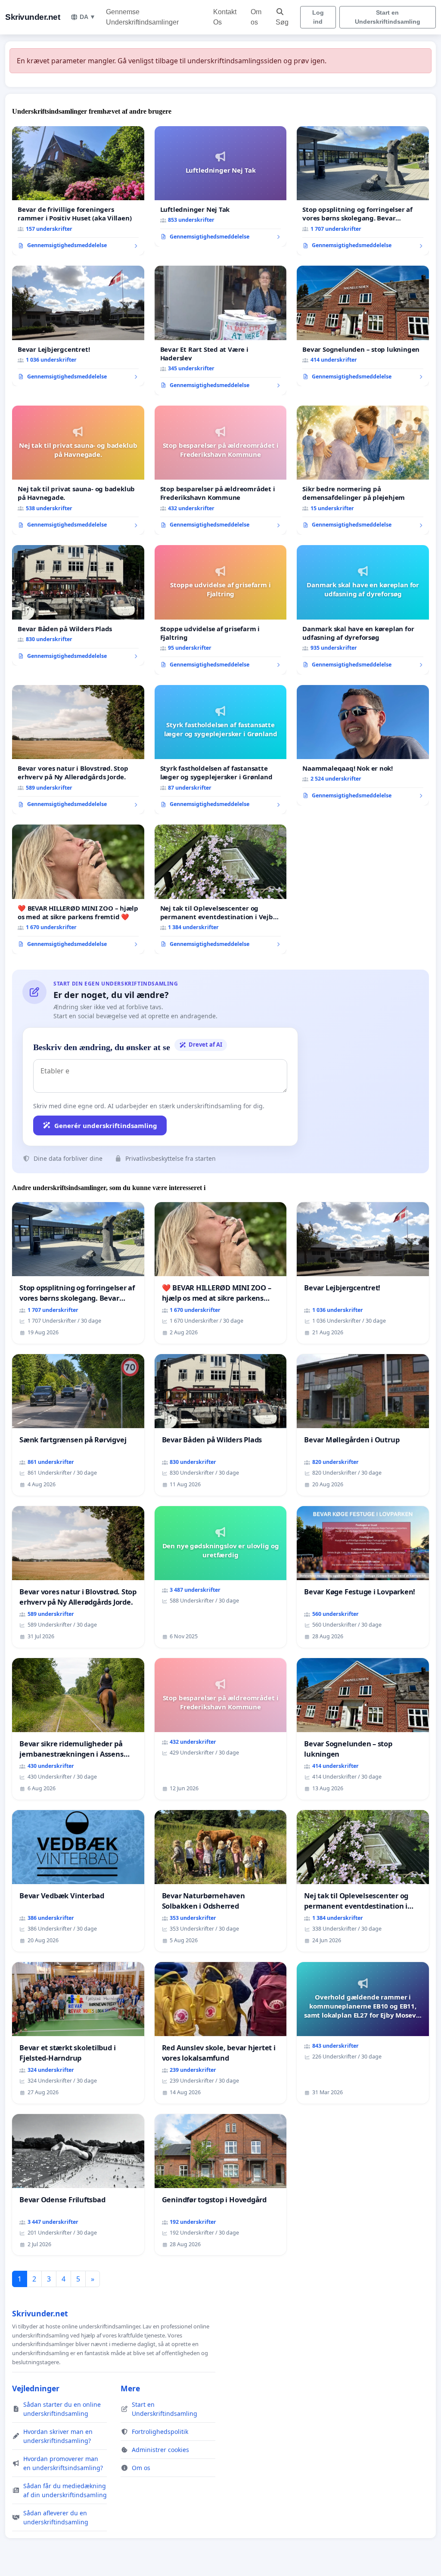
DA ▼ (88, 17)
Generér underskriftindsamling (106, 1125)
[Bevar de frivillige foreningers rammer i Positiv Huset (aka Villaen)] (78, 191)
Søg (282, 22)
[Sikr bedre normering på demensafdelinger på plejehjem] (363, 470)
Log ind (318, 17)
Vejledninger (36, 2388)
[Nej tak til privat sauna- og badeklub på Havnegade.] (78, 470)
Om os (256, 17)
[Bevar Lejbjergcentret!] (78, 326)
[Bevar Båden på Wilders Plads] (78, 605)
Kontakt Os (225, 17)
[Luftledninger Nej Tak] (221, 186)
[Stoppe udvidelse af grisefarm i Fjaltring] (221, 610)
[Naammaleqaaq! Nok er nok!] (363, 745)
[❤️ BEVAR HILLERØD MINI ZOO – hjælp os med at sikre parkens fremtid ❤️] (78, 889)
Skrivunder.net (33, 17)
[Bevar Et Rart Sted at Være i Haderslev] (221, 330)
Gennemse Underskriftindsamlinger (142, 17)
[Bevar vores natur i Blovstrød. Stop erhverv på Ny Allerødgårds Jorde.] (78, 750)
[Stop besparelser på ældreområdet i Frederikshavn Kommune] (221, 470)
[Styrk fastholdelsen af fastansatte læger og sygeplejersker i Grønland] (221, 750)
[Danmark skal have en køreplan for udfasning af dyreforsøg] (363, 610)
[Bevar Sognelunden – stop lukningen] (363, 326)
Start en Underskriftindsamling (388, 17)
